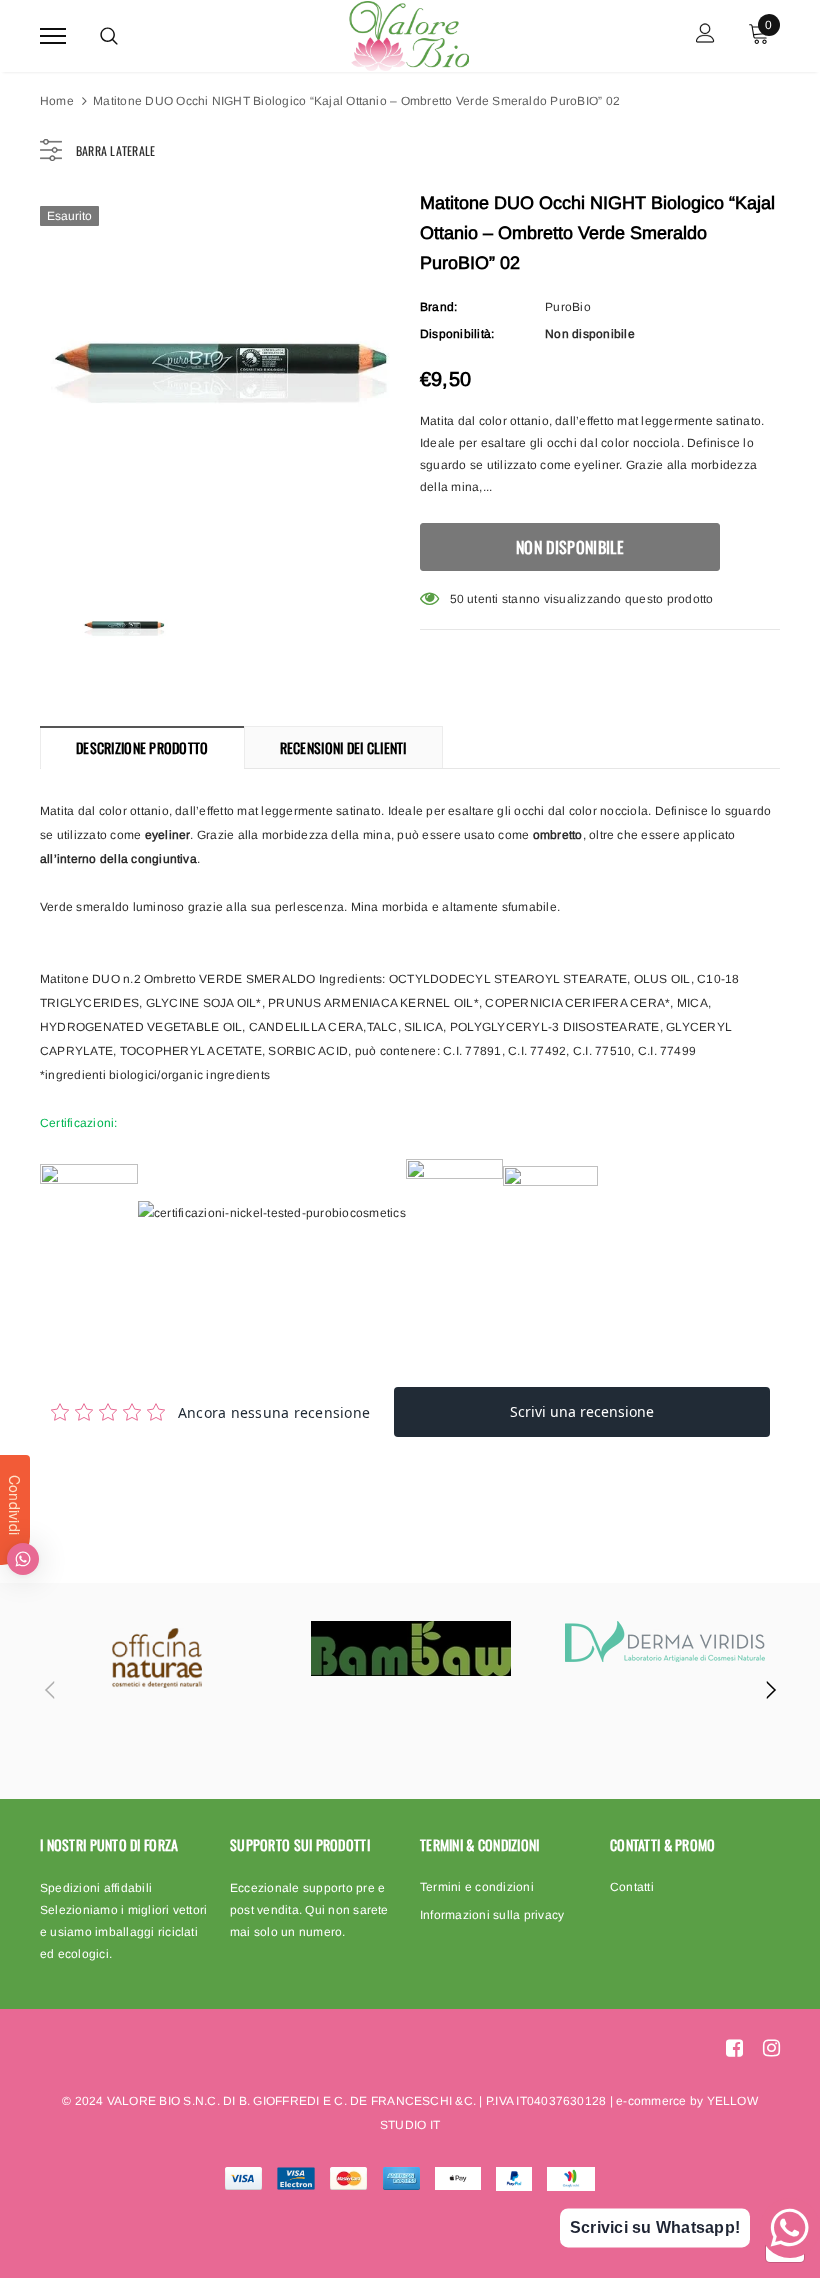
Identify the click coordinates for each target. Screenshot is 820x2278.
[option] (220, 375)
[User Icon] (705, 35)
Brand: (438, 307)
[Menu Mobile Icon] (53, 35)
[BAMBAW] (411, 1648)
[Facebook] (734, 2048)
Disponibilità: (457, 334)
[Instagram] (771, 2048)
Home (57, 101)
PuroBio (568, 307)
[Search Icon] (109, 36)
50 (457, 599)
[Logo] (408, 33)
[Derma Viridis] (665, 1641)
